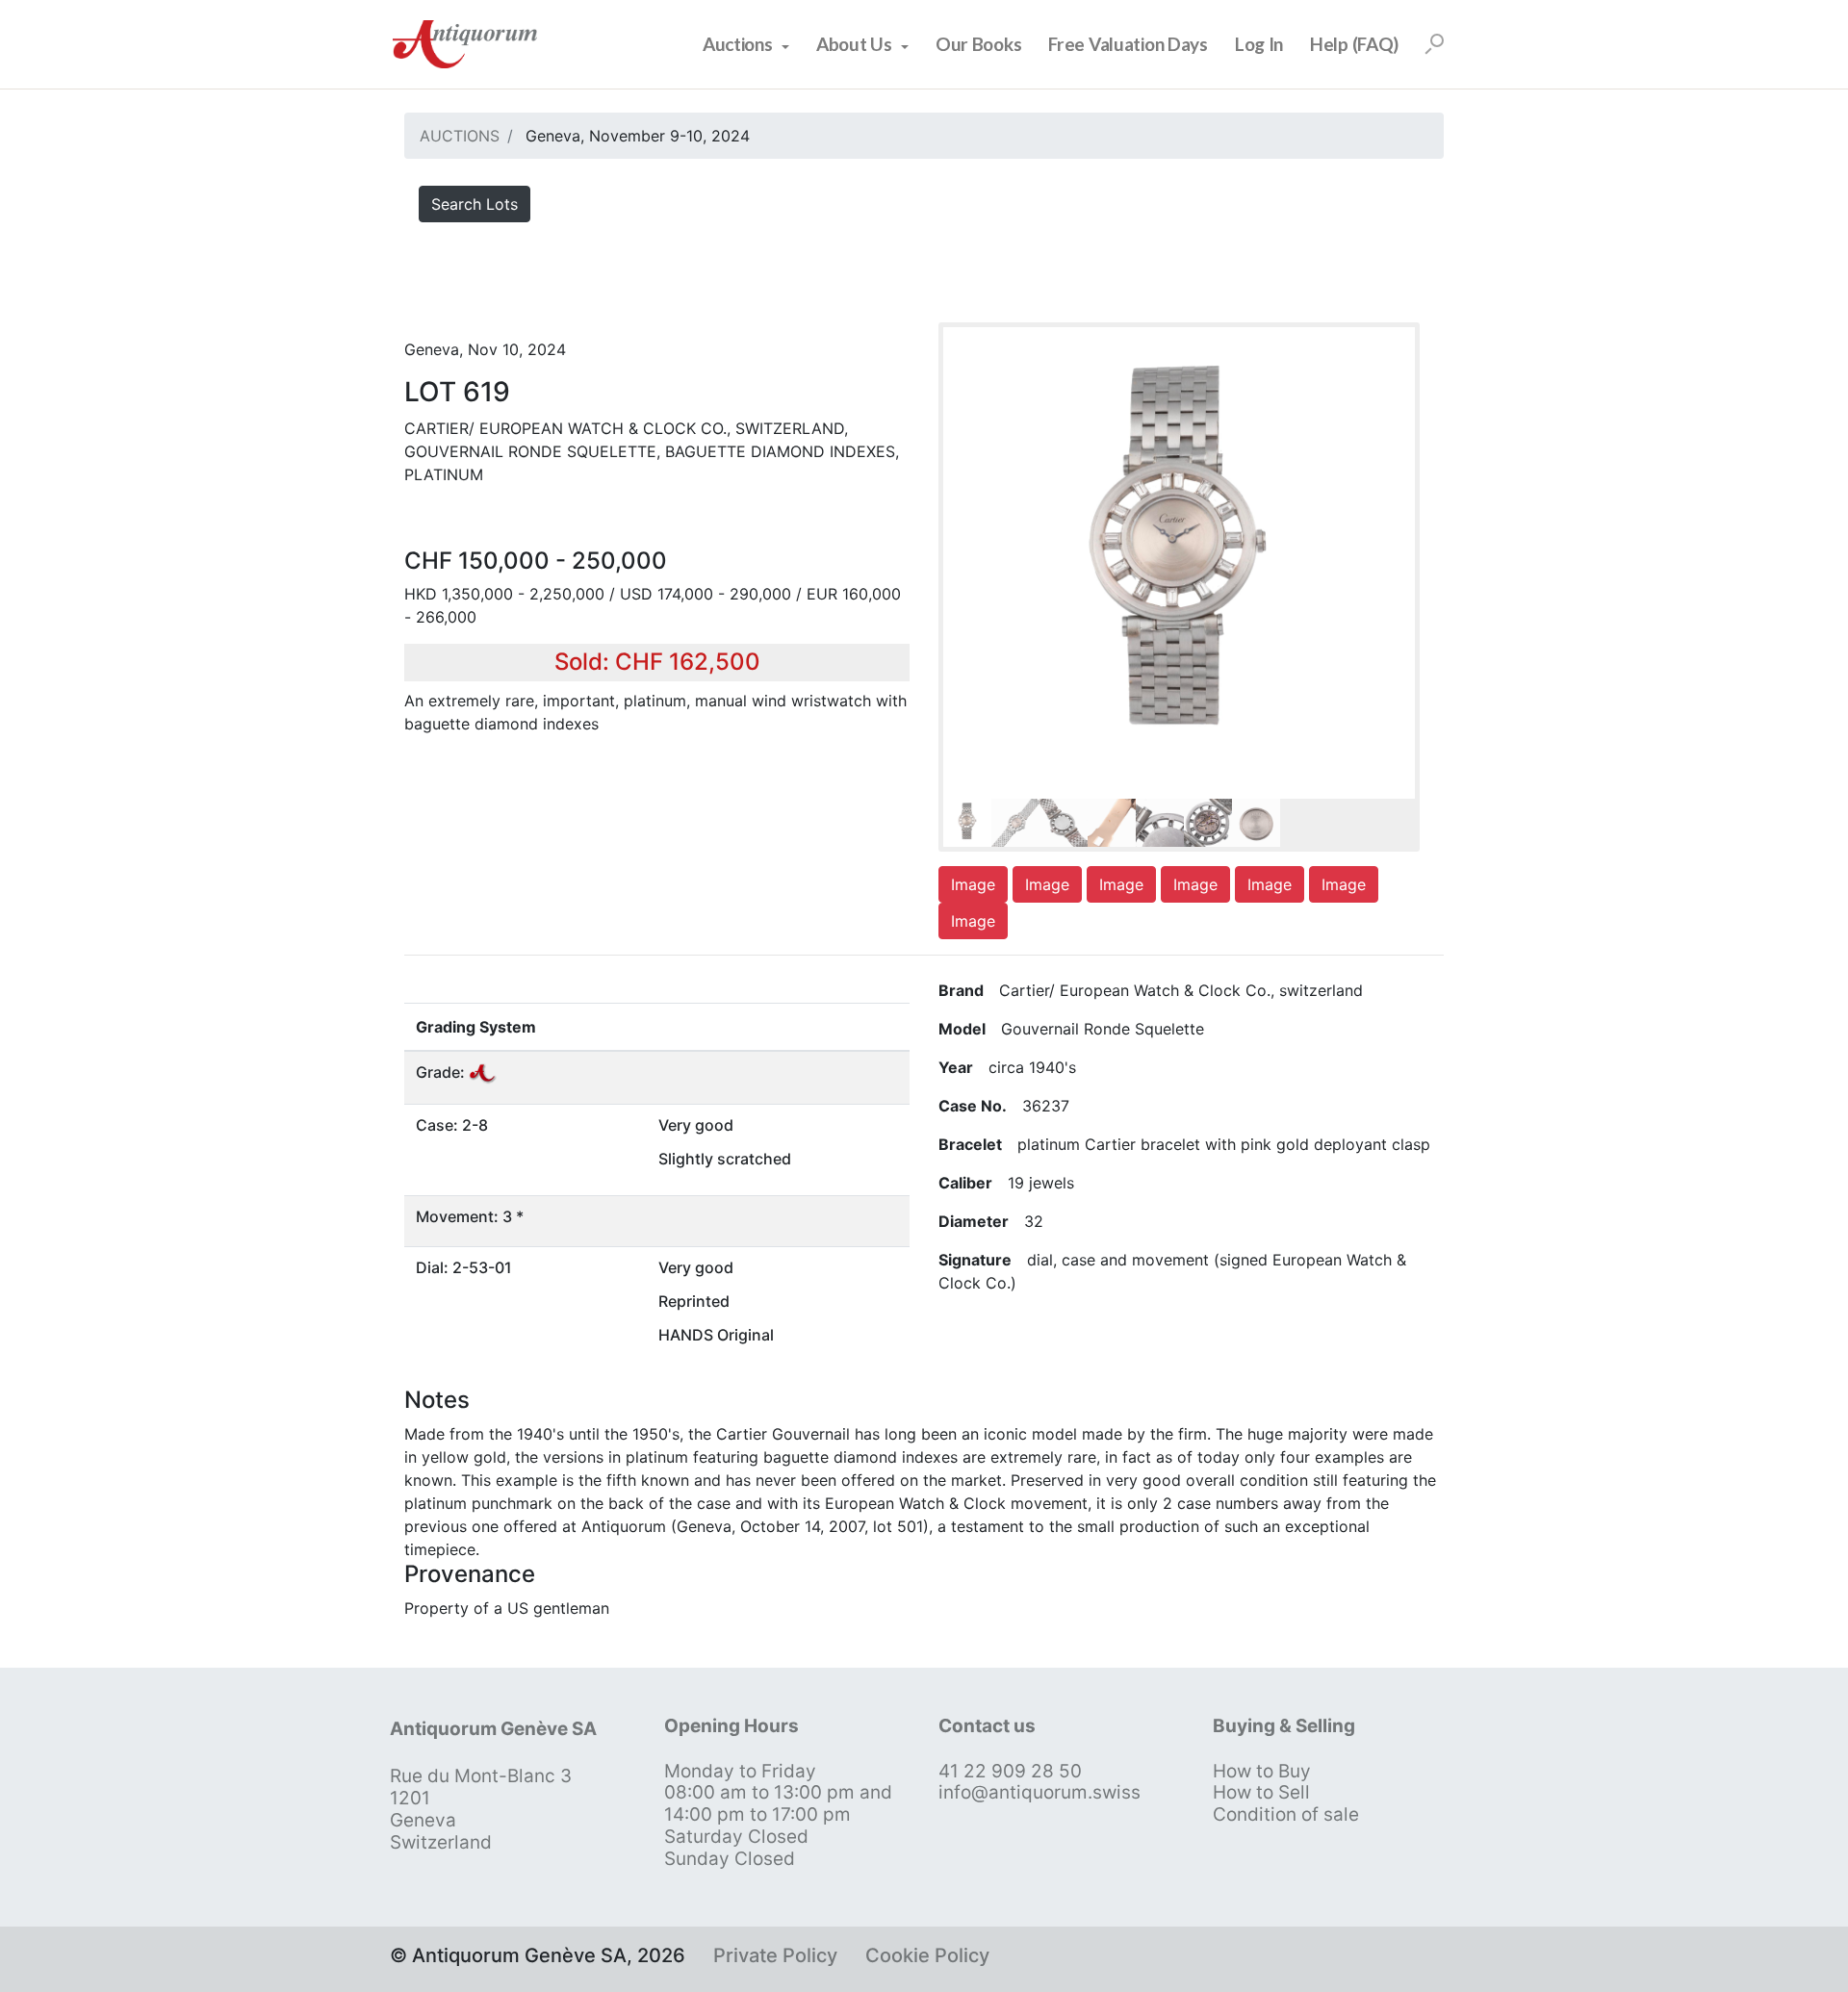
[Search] (1434, 44)
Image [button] (973, 884)
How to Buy (1262, 1771)
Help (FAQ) (1354, 44)
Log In (1259, 44)
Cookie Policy (927, 1955)
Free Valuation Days (1128, 44)
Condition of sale (1286, 1814)
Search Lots (475, 204)
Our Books (978, 44)
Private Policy (775, 1955)
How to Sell (1261, 1792)
